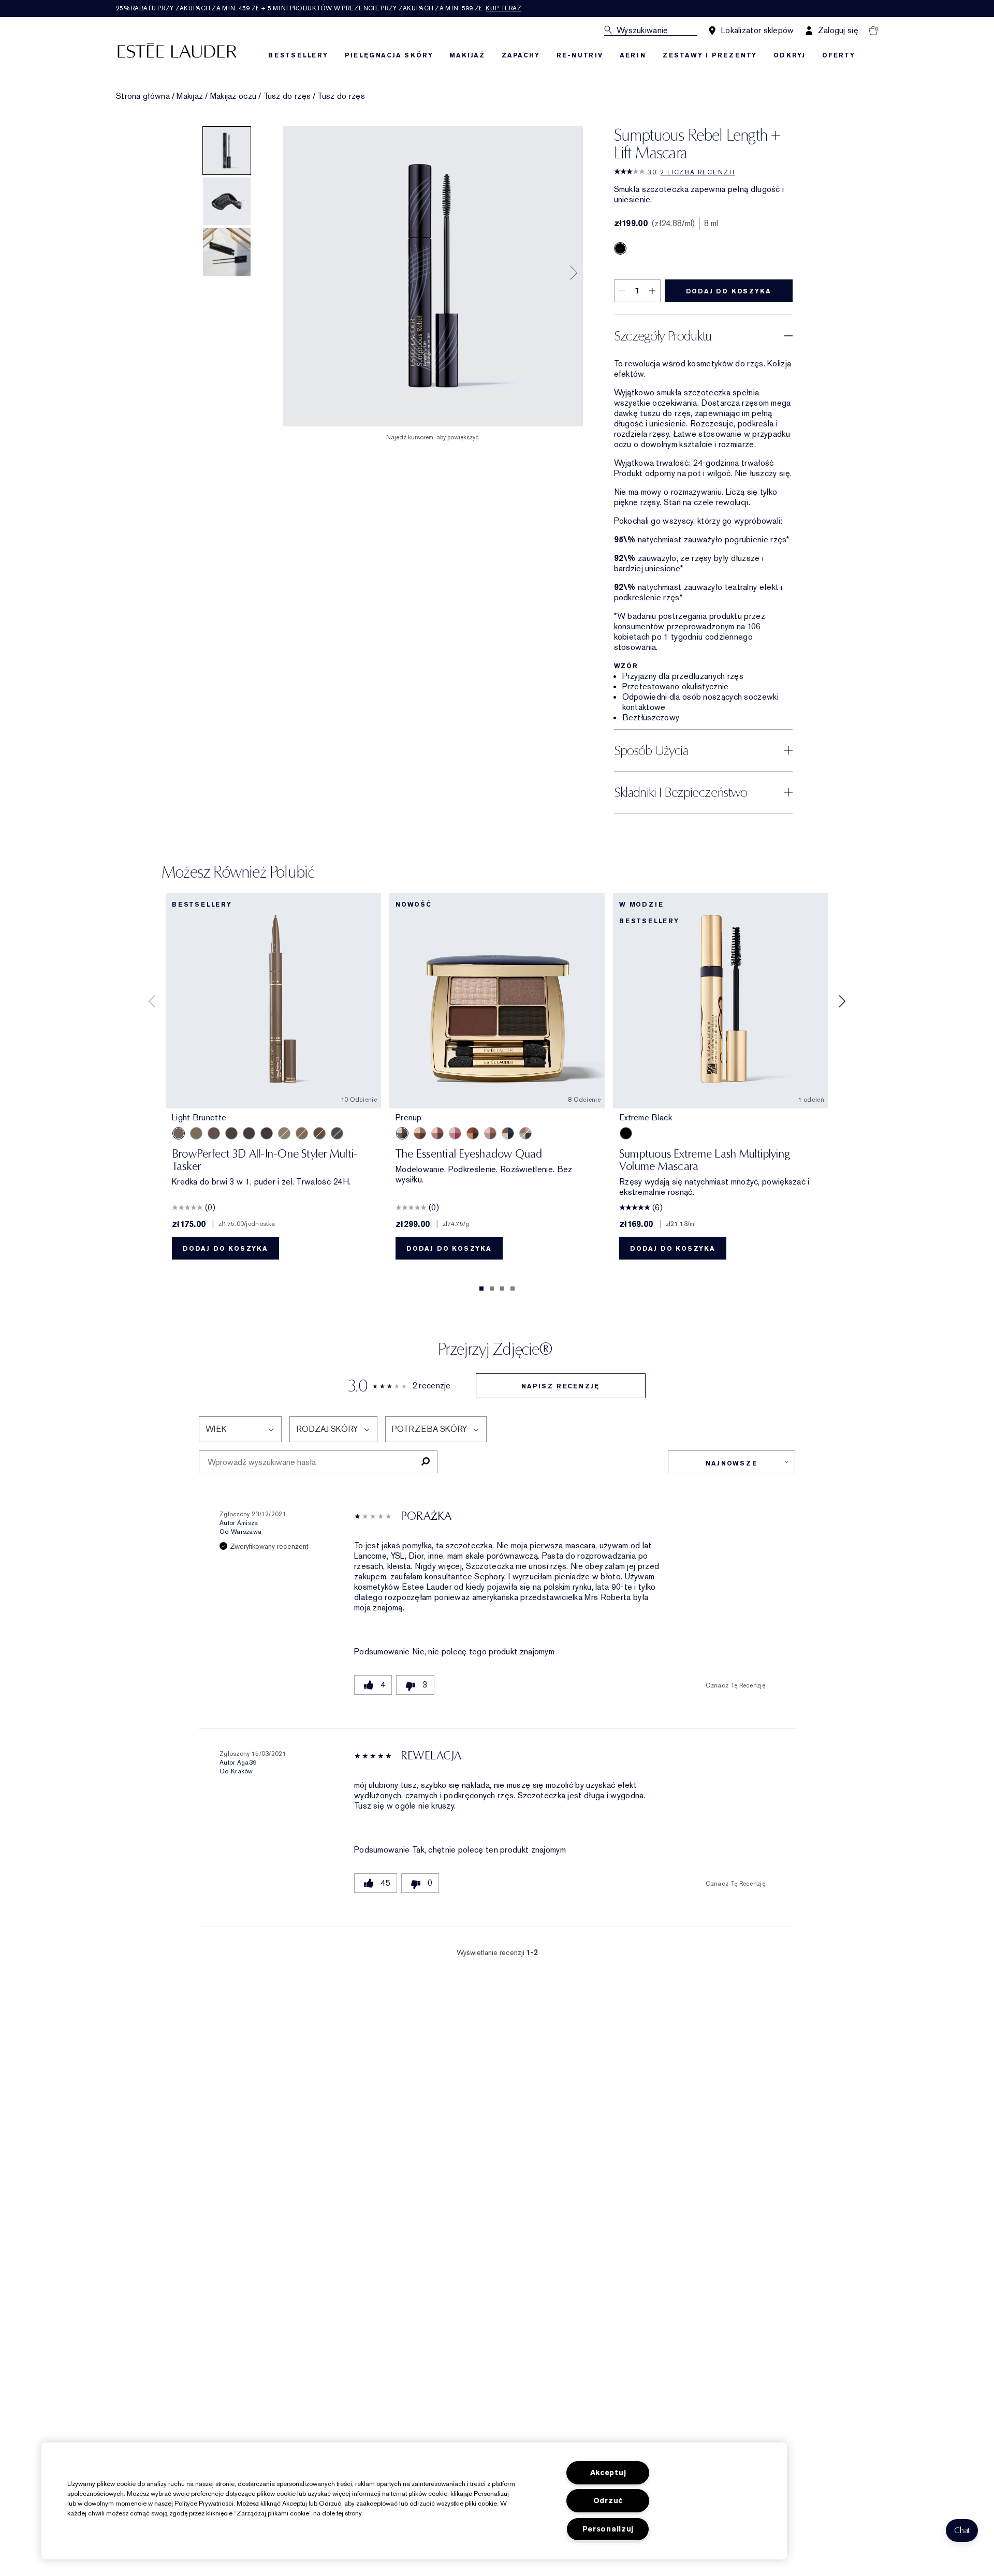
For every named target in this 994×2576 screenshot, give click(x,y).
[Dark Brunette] (267, 1133)
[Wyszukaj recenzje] (425, 1462)
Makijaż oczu (233, 96)
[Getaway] (473, 1133)
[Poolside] (508, 1133)
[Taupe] (196, 1133)
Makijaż (190, 96)
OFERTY (839, 55)
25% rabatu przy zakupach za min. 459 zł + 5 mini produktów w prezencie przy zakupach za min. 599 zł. (319, 8)
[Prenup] (402, 1133)
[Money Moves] (525, 1133)
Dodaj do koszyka (729, 291)
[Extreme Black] (626, 1133)
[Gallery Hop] (420, 1133)
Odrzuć (608, 2501)
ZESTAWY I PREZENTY (710, 55)
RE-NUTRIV (580, 55)
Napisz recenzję (560, 1386)
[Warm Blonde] (302, 1133)
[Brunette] (214, 1133)
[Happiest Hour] (455, 1133)
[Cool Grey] (337, 1133)
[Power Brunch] (490, 1133)
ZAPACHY (521, 55)
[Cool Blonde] (284, 1133)
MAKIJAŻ (467, 55)
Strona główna (143, 96)
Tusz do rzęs (287, 96)
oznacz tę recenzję (735, 1685)
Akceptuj (608, 2473)
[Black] (620, 248)
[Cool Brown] (231, 1133)
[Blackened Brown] (249, 1133)
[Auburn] (319, 1133)
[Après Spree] (437, 1133)
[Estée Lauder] (177, 50)
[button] (962, 2530)
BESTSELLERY (298, 55)
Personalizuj (608, 2529)
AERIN (633, 55)
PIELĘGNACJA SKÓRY (389, 55)
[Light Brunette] (179, 1133)
